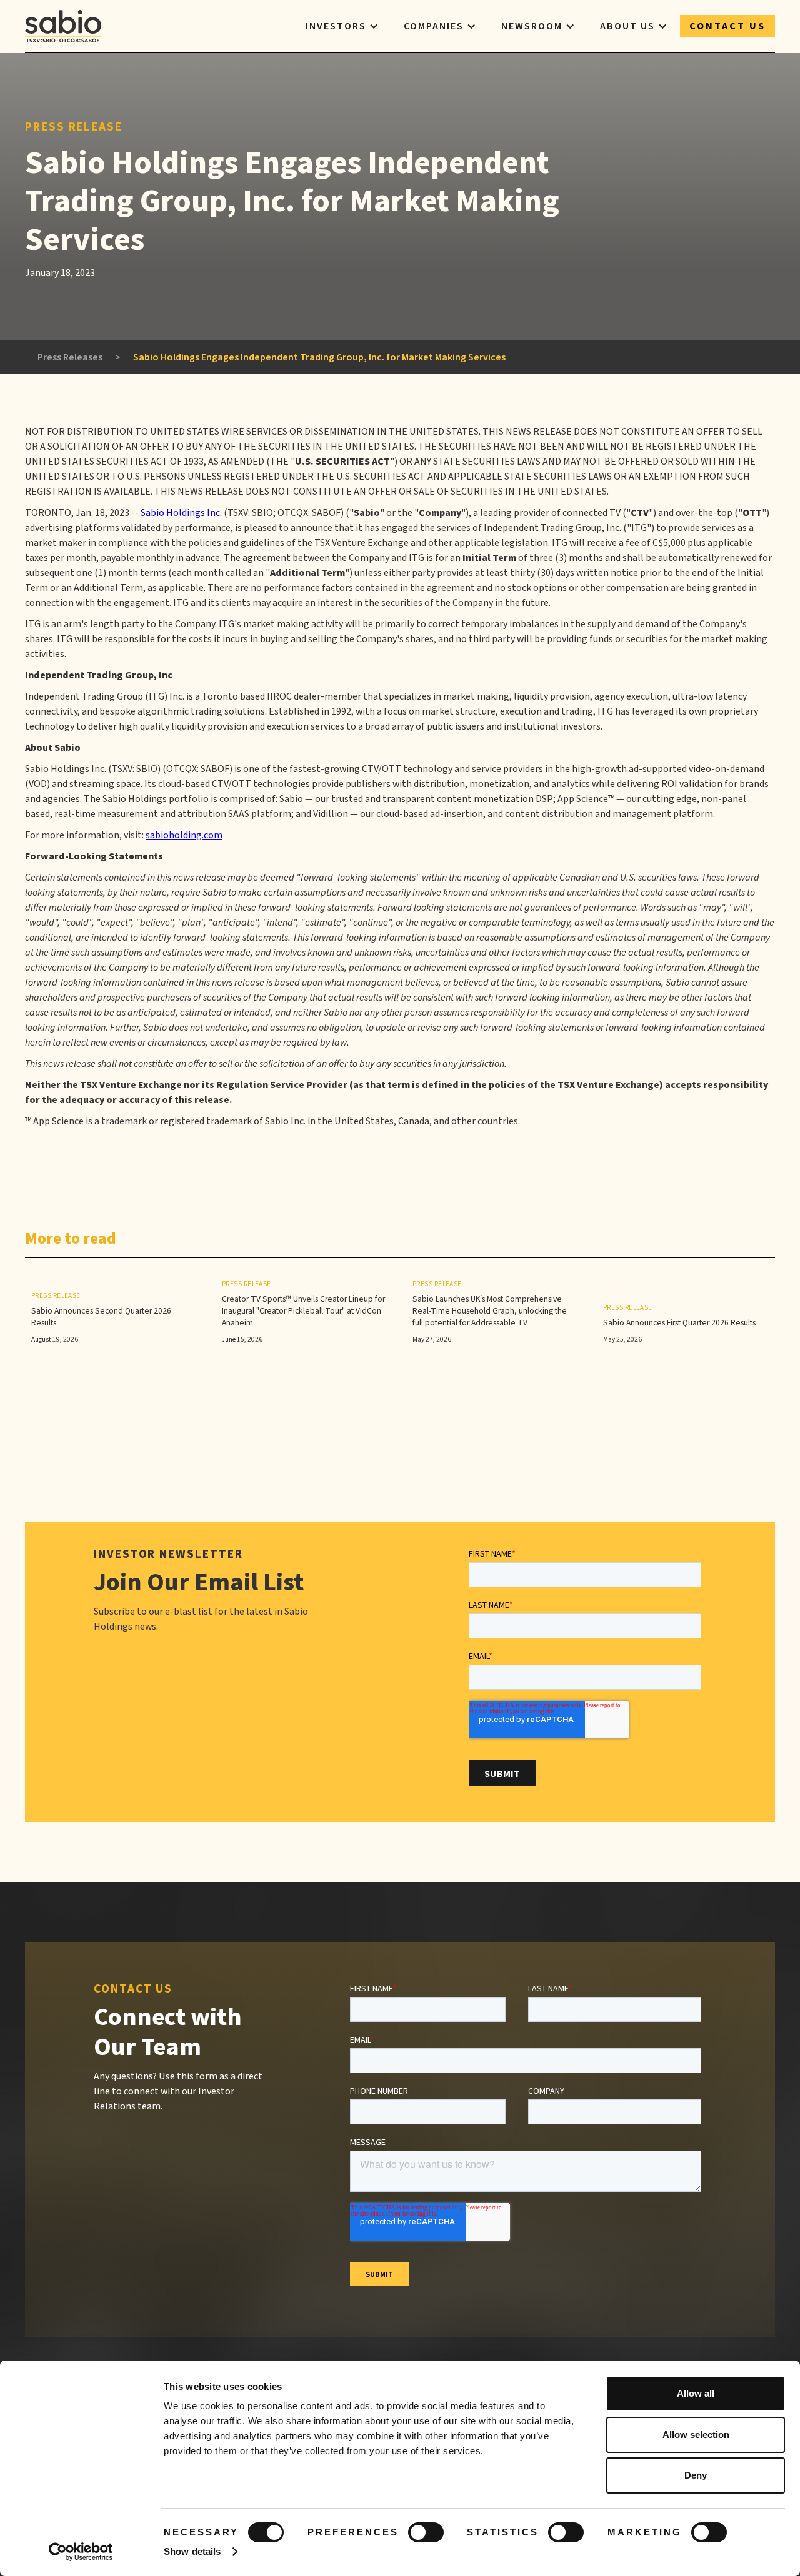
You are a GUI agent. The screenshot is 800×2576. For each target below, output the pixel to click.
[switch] (426, 2532)
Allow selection (696, 2435)
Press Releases (70, 357)
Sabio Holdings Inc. (181, 513)
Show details (192, 2551)
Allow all (696, 2393)
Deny (696, 2475)
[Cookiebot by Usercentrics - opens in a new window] (81, 2552)
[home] (63, 26)
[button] (342, 26)
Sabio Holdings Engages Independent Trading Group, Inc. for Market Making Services (319, 357)
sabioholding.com (184, 835)
